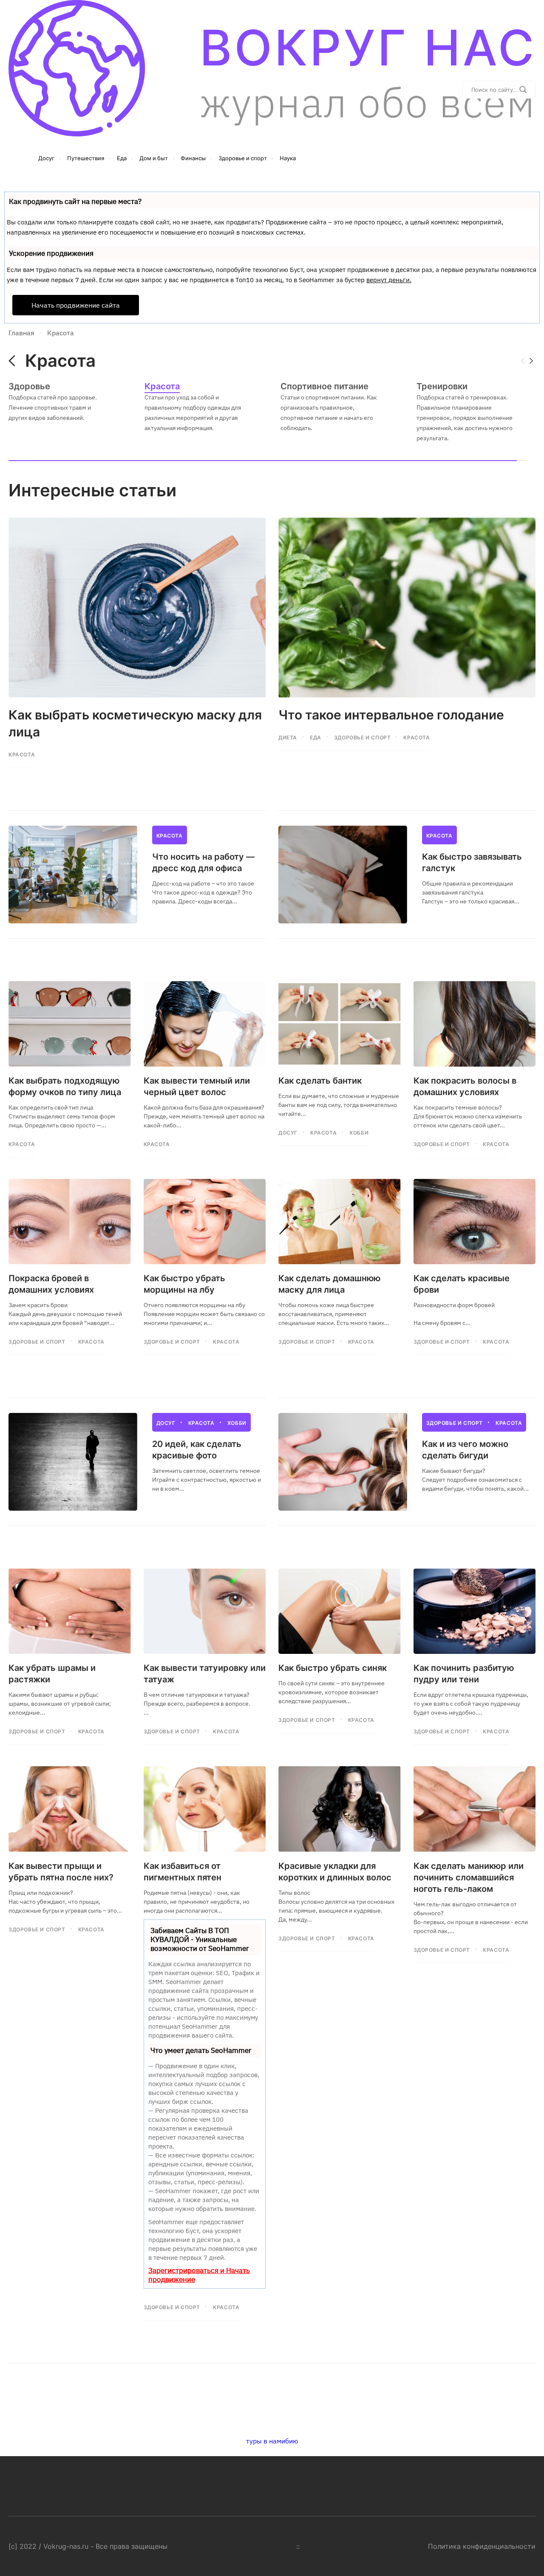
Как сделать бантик (320, 1081)
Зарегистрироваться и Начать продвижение (199, 2275)
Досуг (288, 1133)
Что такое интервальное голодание (391, 715)
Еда (316, 737)
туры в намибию (272, 2441)
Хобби (359, 1133)
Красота (22, 754)
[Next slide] (531, 361)
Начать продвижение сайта (76, 305)
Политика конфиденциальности (482, 2546)
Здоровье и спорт (363, 737)
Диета (288, 737)
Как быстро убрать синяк (333, 1668)
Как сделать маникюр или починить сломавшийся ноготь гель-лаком (469, 1877)
